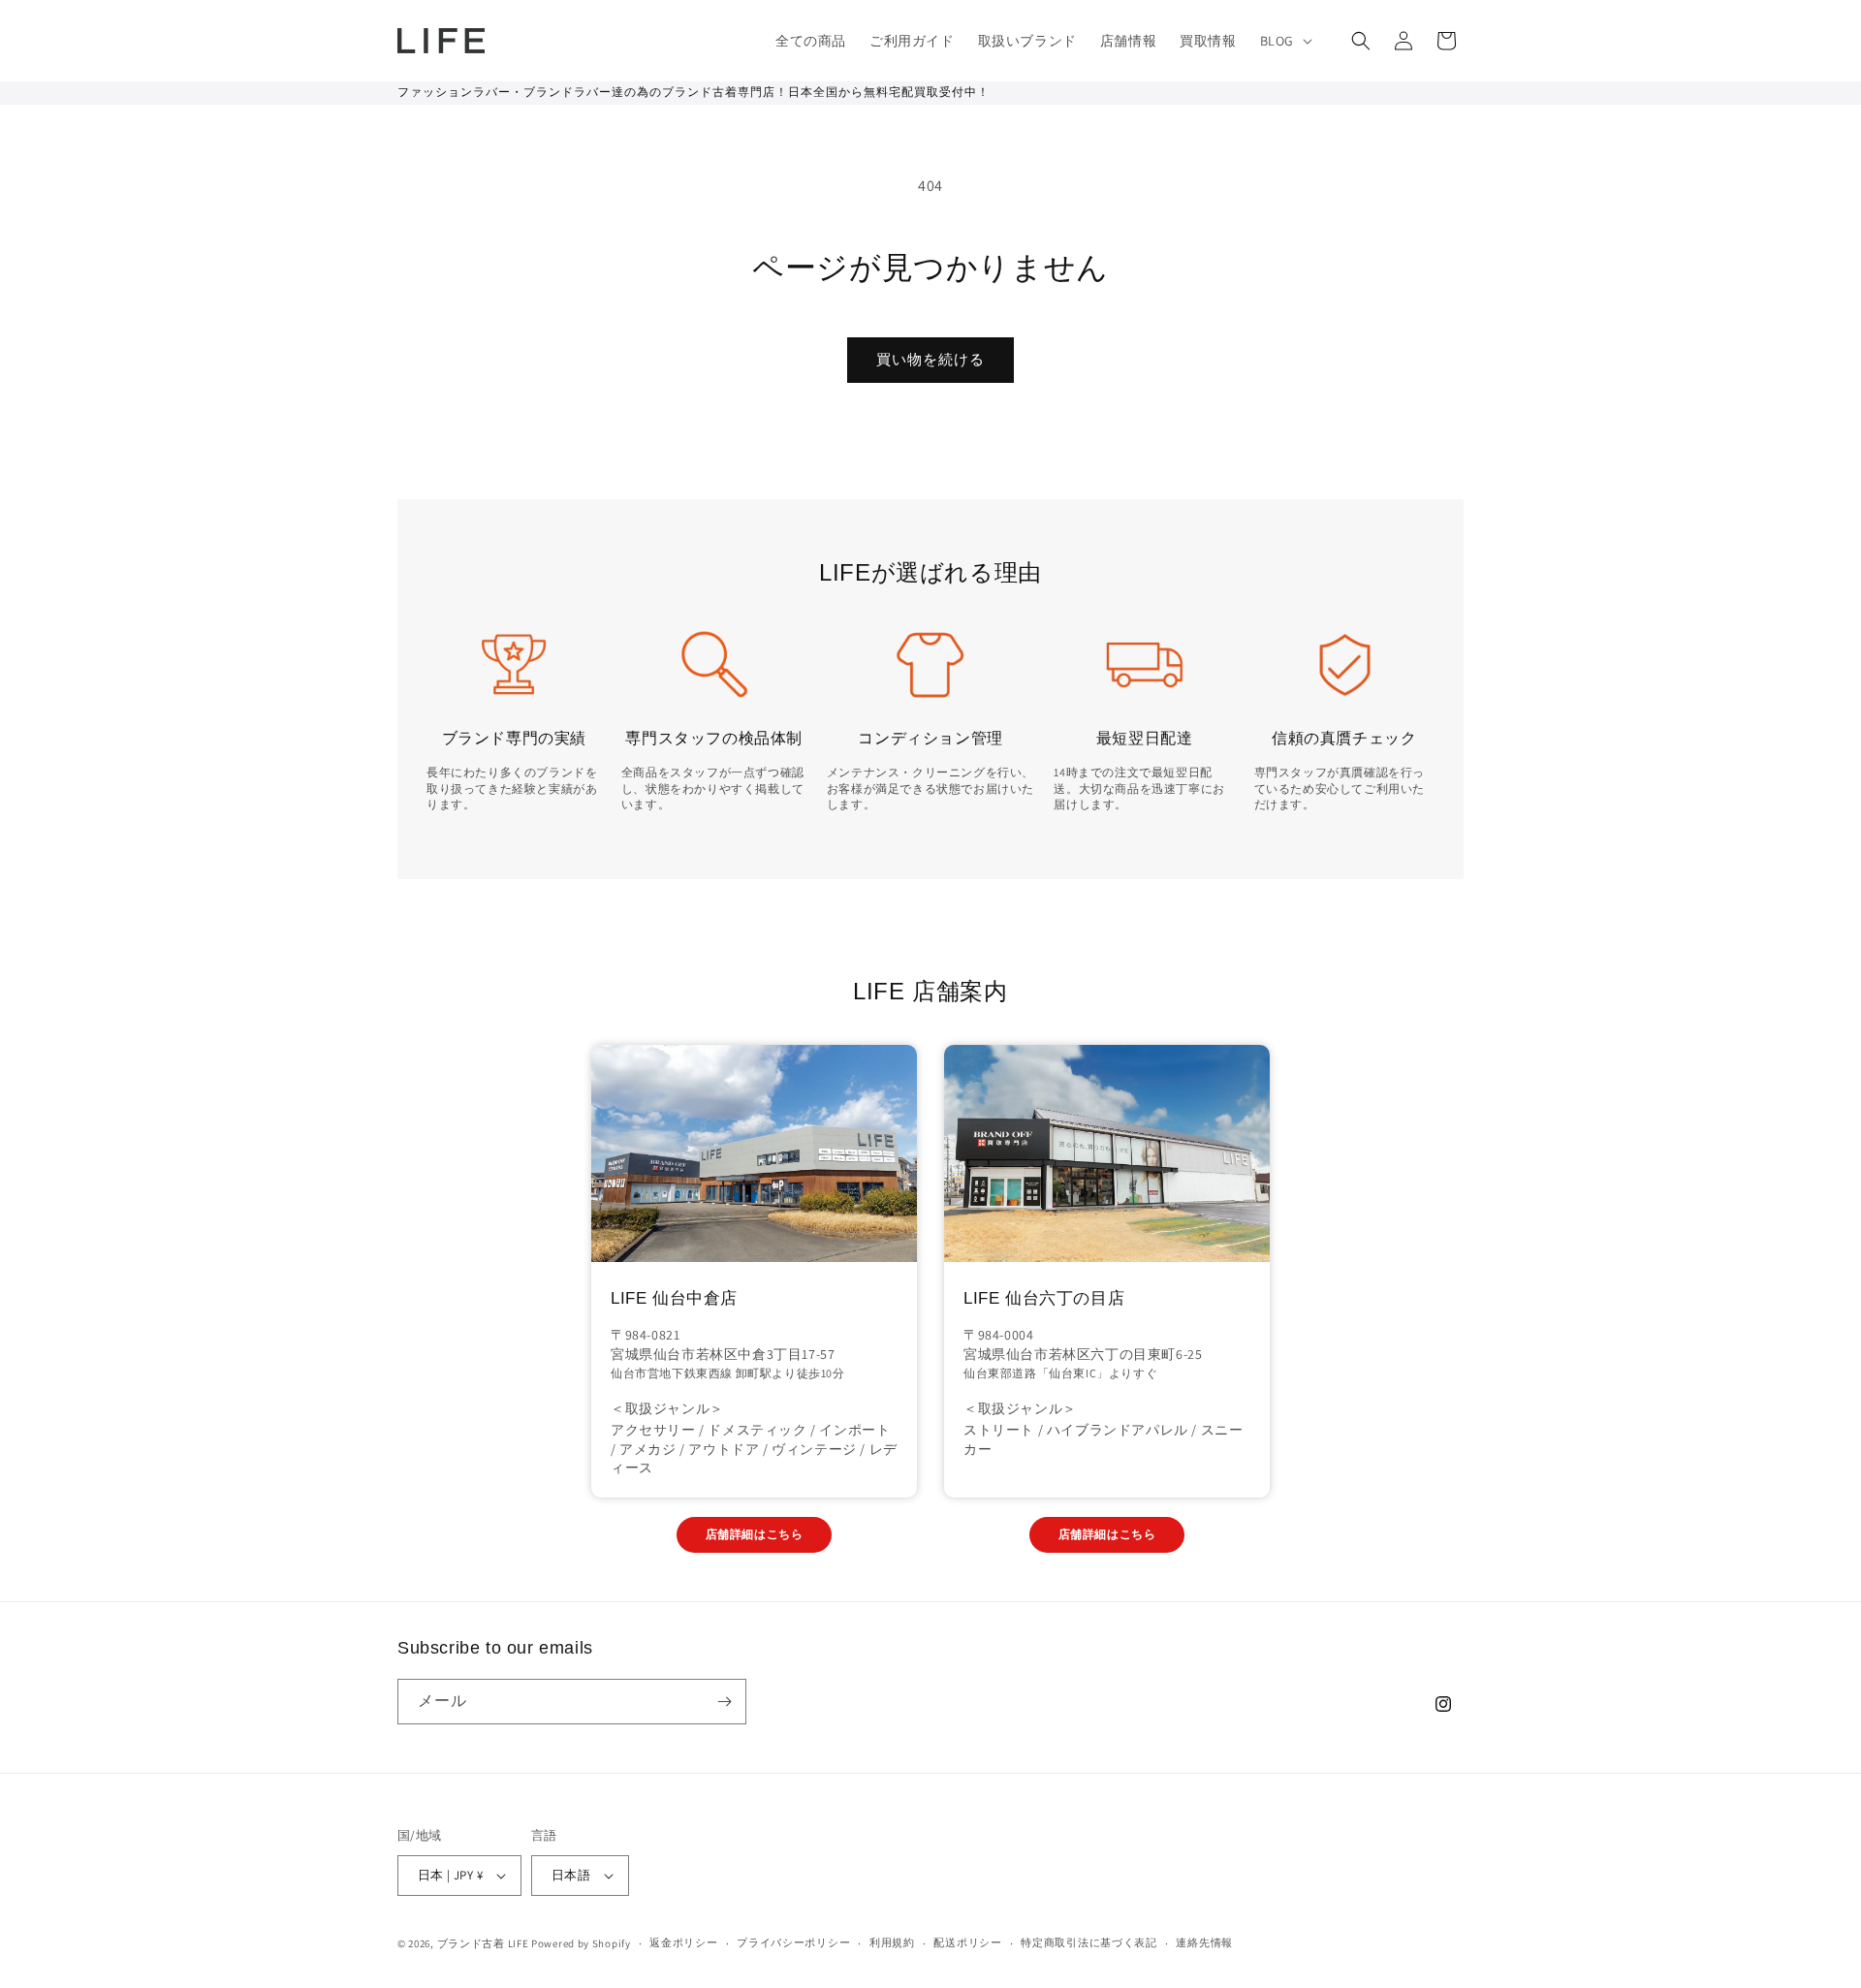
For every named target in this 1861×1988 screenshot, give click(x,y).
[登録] (724, 1702)
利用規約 (892, 1942)
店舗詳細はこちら (755, 1534)
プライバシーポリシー (793, 1942)
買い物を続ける (930, 359)
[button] (1284, 41)
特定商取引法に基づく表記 (1088, 1942)
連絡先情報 (1204, 1942)
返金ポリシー (683, 1942)
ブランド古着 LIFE (483, 1943)
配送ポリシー (967, 1942)
